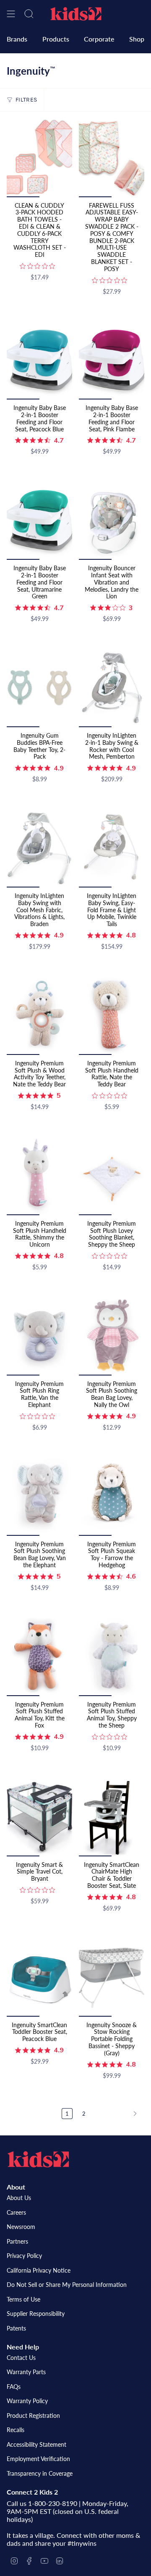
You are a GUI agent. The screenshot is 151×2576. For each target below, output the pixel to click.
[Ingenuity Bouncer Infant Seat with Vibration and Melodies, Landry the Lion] (112, 521)
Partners (17, 2241)
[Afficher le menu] (11, 14)
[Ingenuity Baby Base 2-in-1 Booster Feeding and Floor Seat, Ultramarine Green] (39, 521)
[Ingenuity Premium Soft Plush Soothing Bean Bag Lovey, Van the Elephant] (39, 1496)
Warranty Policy (27, 2401)
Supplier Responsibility (36, 2314)
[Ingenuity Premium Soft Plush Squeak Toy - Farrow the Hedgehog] (112, 1496)
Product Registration (33, 2415)
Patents (16, 2328)
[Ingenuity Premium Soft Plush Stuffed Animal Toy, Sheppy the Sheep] (112, 1656)
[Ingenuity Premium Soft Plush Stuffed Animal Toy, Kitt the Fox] (39, 1656)
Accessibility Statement (36, 2444)
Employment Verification (38, 2459)
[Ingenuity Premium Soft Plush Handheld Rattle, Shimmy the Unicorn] (39, 1176)
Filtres (26, 100)
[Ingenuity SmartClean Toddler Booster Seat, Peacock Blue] (39, 1977)
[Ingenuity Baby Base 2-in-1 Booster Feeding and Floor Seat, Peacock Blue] (39, 360)
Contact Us (21, 2358)
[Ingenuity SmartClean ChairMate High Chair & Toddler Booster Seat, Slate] (112, 1817)
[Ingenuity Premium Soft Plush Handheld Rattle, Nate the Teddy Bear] (112, 1016)
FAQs (14, 2387)
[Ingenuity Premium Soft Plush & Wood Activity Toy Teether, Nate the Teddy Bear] (39, 1016)
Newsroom (21, 2227)
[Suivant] (117, 2114)
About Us (19, 2198)
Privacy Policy (24, 2256)
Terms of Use (23, 2299)
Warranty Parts (26, 2372)
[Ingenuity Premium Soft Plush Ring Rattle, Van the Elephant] (39, 1336)
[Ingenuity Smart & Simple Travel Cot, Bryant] (39, 1817)
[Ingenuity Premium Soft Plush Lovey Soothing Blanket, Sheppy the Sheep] (112, 1176)
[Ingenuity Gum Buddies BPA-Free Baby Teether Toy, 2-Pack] (39, 688)
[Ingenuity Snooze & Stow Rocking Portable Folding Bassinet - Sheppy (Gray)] (112, 1977)
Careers (16, 2212)
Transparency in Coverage (40, 2473)
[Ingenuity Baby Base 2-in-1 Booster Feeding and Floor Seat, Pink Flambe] (112, 360)
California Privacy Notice (39, 2270)
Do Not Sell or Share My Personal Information (67, 2285)
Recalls (16, 2430)
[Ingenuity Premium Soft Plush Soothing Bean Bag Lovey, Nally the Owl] (112, 1336)
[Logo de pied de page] (38, 2159)
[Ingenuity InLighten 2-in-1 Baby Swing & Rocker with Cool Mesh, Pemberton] (112, 688)
